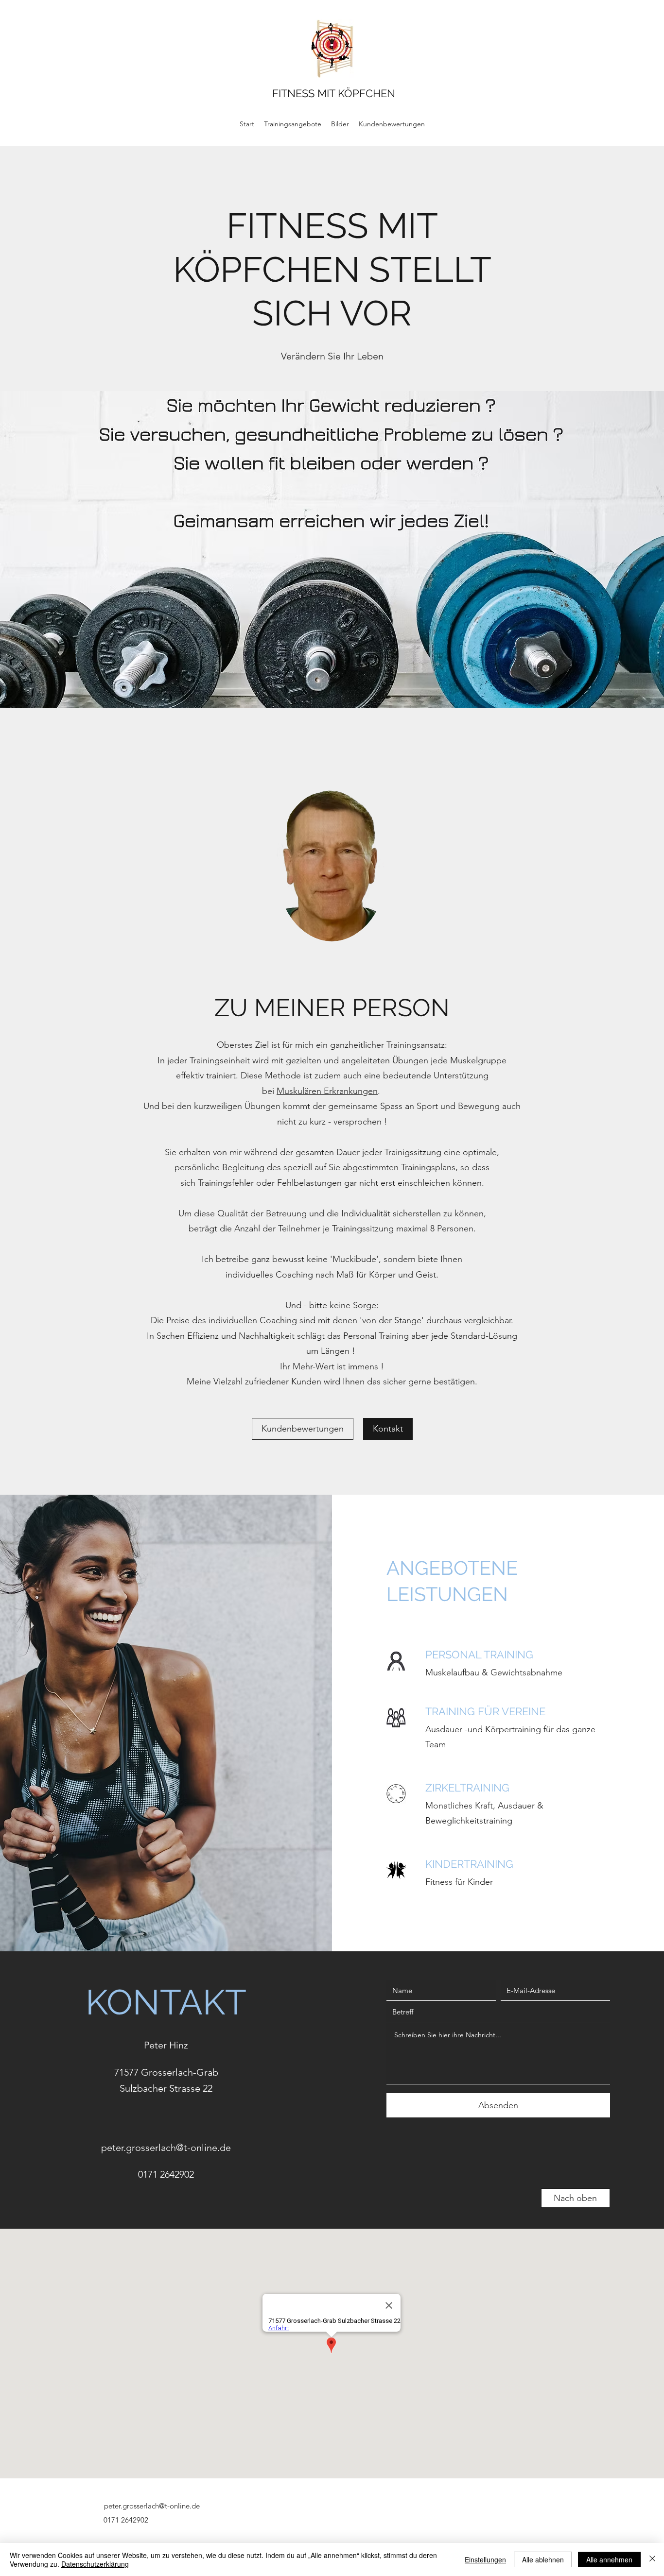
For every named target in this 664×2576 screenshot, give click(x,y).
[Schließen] (652, 2559)
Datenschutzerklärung (95, 2564)
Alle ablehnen (543, 2559)
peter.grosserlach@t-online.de (166, 2148)
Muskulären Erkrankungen (327, 1091)
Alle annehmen (609, 2559)
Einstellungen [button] (485, 2559)
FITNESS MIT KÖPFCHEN (334, 93)
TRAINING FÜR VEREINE (485, 1711)
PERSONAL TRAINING (479, 1655)
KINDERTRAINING (469, 1864)
